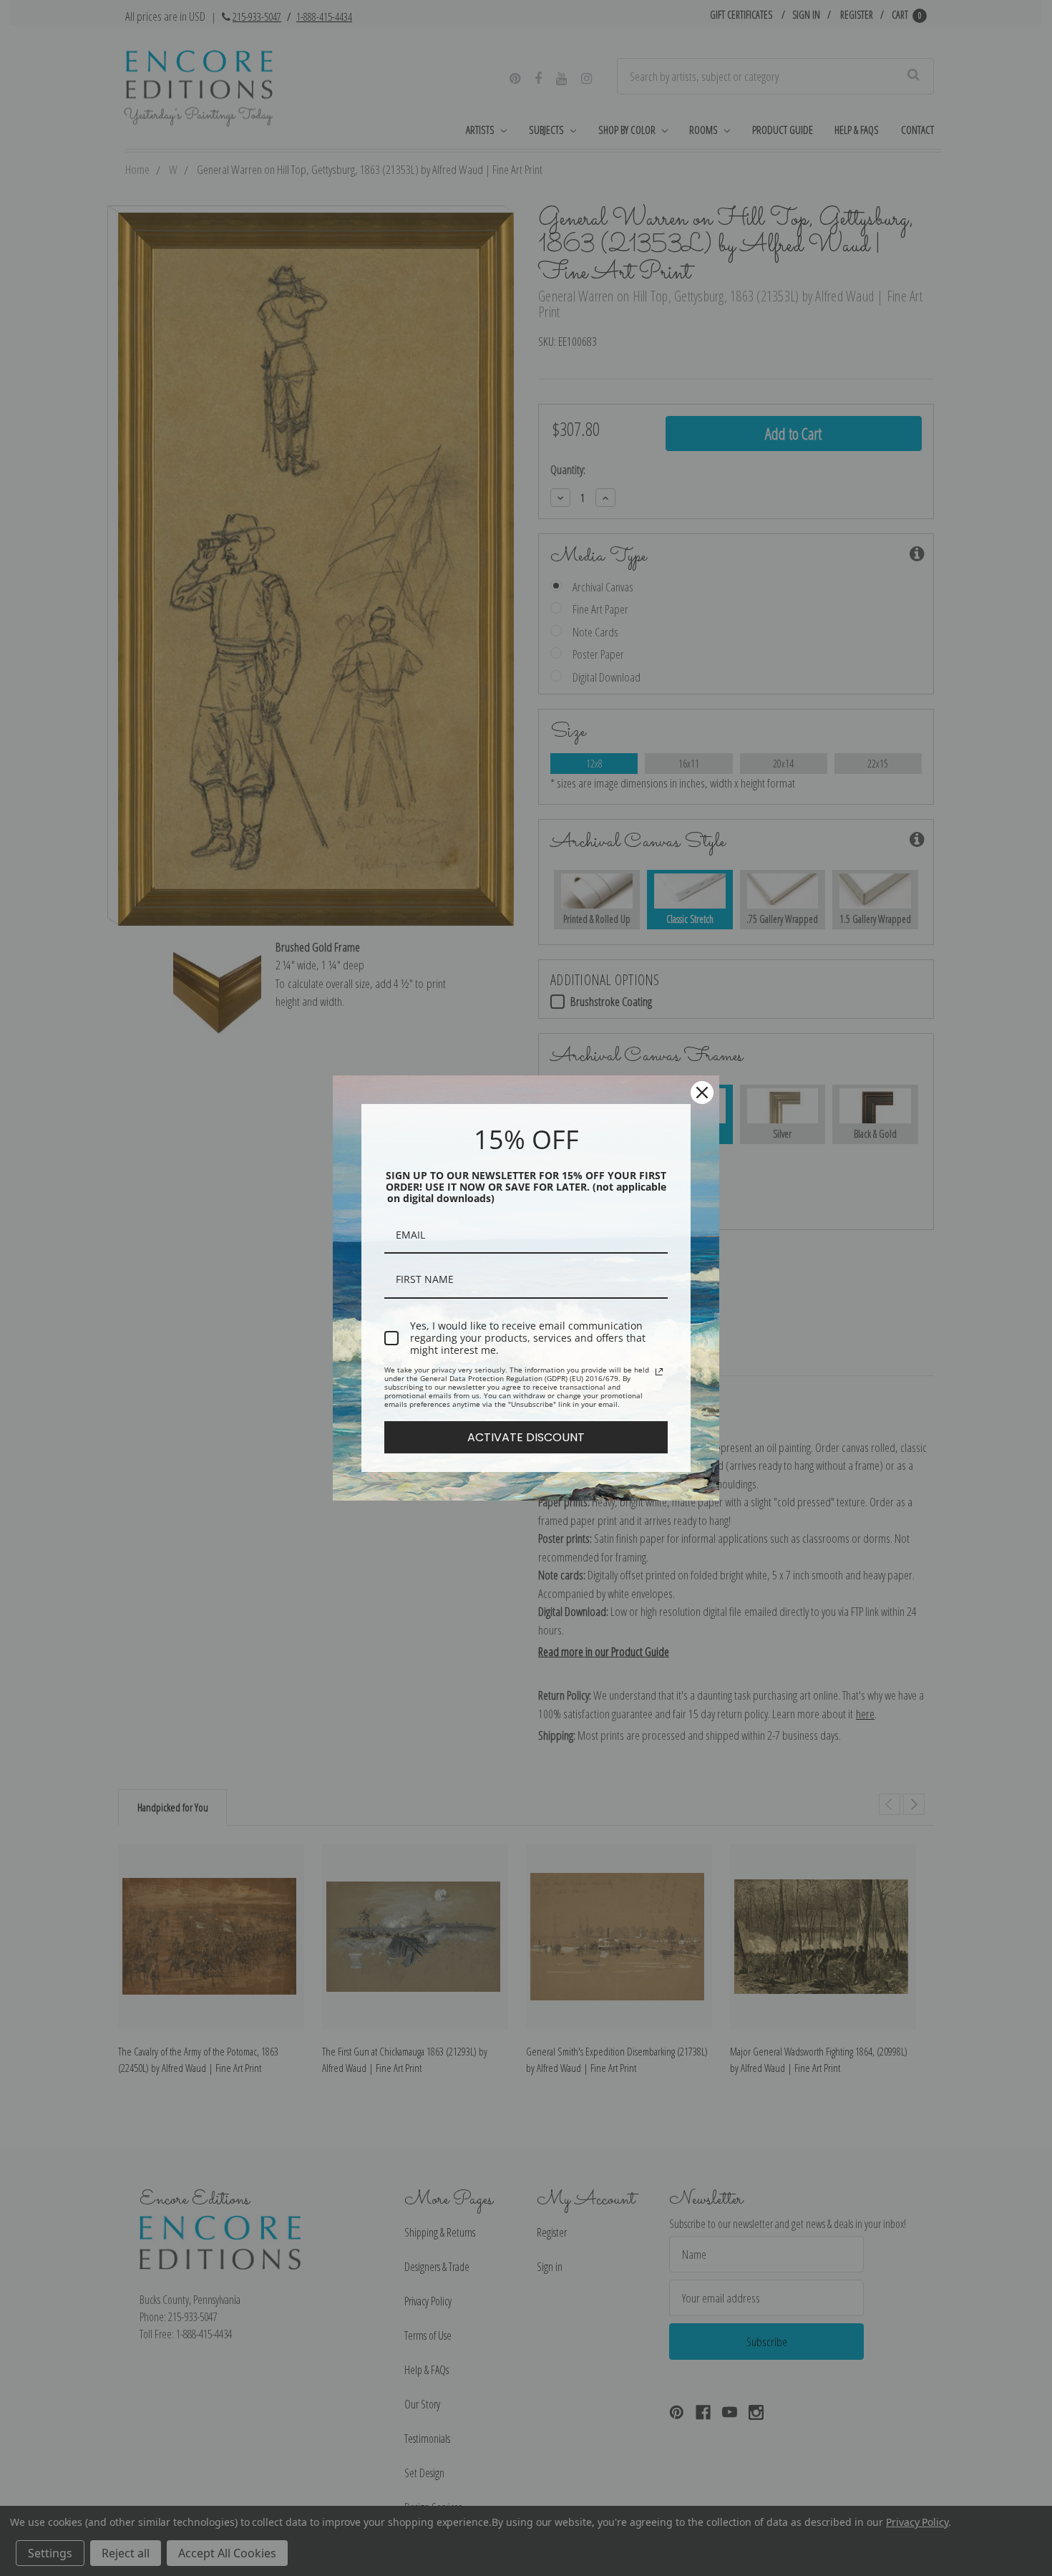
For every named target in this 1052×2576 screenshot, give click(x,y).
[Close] (702, 1093)
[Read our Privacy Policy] (659, 1372)
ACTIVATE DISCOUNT (526, 1437)
